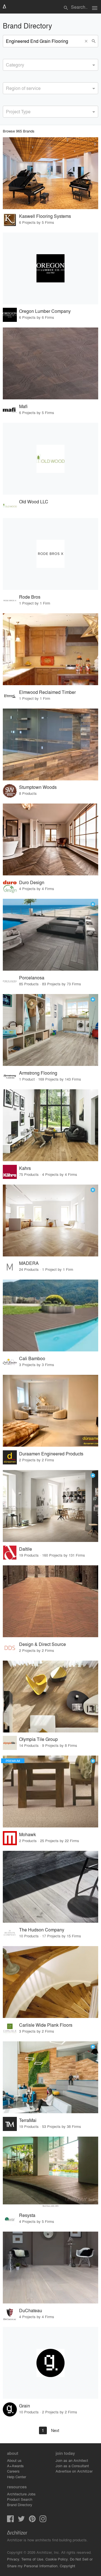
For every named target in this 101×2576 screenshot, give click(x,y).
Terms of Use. (33, 2559)
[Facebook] (10, 2520)
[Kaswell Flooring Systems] (50, 173)
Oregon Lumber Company (45, 311)
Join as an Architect (72, 2460)
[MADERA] (50, 1220)
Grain (25, 2406)
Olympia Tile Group (38, 1739)
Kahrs (25, 1168)
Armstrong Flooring (38, 1073)
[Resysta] (50, 2173)
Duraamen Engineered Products (51, 1454)
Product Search (20, 2499)
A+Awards (15, 2466)
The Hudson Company (42, 1930)
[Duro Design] (50, 839)
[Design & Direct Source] (50, 1601)
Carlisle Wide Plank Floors (46, 2025)
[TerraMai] (50, 2077)
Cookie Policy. (57, 2559)
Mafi (23, 406)
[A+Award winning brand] (93, 904)
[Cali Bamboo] (50, 1315)
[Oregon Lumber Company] (50, 268)
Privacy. (14, 2559)
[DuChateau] (50, 2268)
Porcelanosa (32, 978)
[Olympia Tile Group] (50, 1697)
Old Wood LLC (34, 502)
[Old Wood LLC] (50, 459)
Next (55, 2430)
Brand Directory (20, 2505)
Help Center (17, 2477)
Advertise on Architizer (74, 2471)
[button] (87, 41)
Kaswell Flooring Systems (45, 216)
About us (14, 2460)
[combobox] (50, 65)
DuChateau (31, 2310)
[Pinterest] (32, 2520)
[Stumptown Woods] (50, 744)
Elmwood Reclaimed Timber (47, 692)
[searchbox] (8, 64)
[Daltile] (50, 1506)
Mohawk (27, 1834)
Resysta (27, 2215)
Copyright (67, 2566)
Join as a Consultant (72, 2466)
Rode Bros (30, 597)
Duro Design (32, 882)
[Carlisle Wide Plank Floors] (50, 1982)
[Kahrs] (50, 1125)
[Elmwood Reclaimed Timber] (50, 649)
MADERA (29, 1263)
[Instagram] (43, 2520)
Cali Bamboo (32, 1358)
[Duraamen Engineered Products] (50, 1411)
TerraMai (28, 2120)
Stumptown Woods (38, 787)
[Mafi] (50, 363)
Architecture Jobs (21, 2494)
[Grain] (50, 2363)
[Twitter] (21, 2520)
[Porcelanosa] (50, 935)
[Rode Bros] (50, 554)
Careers (13, 2471)
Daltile (26, 1549)
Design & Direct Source (43, 1644)
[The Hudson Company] (50, 1887)
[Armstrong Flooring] (50, 1030)
